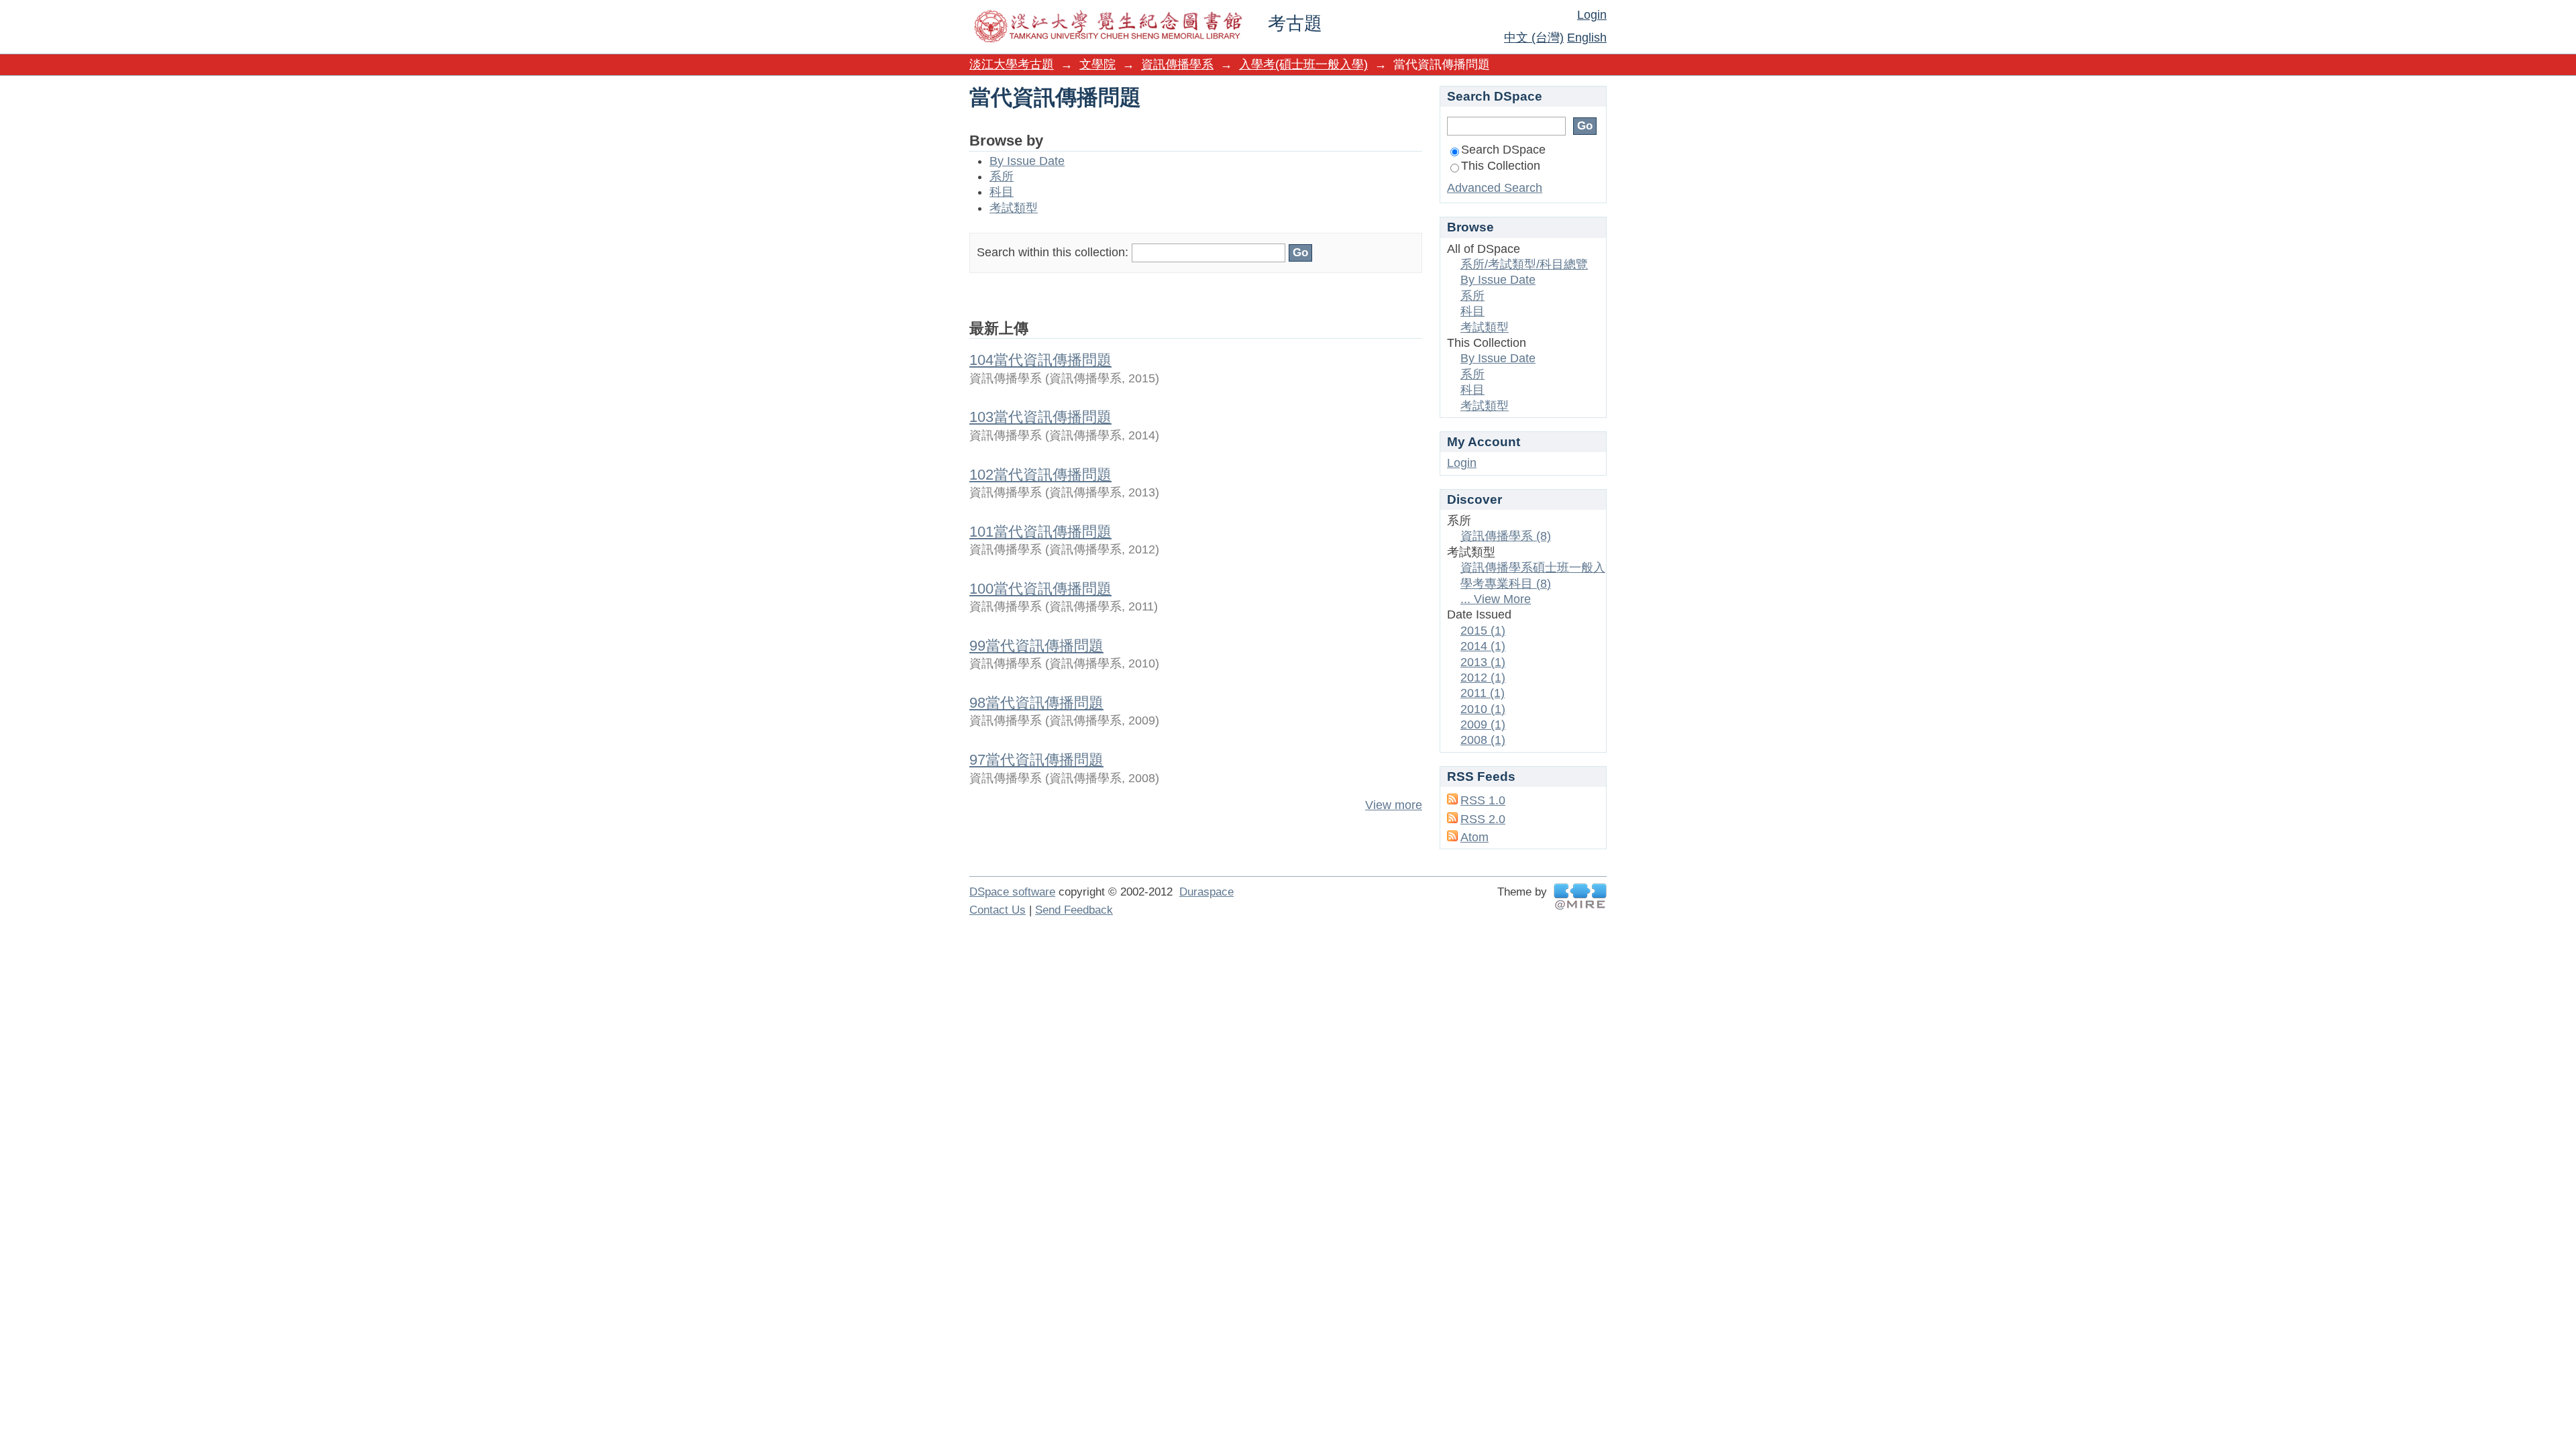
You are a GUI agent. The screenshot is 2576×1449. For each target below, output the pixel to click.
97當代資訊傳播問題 (1036, 760)
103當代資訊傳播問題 (1040, 417)
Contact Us (998, 910)
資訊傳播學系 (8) (1506, 536)
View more (1394, 805)
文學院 (1097, 64)
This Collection (1501, 166)
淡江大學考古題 (1012, 64)
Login (1592, 15)
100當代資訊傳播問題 (1040, 589)
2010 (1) (1483, 709)
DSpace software (1012, 892)
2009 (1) (1483, 724)
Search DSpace (1503, 150)
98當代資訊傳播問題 (1036, 703)
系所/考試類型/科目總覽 (1524, 264)
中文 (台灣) (1534, 38)
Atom (1474, 837)
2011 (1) (1483, 693)
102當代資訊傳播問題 (1040, 475)
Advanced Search (1495, 188)
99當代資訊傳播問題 (1036, 646)
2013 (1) (1483, 662)
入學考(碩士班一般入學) (1303, 64)
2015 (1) (1483, 631)
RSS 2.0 (1483, 819)
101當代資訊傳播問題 (1040, 532)
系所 (1002, 176)
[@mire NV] (1580, 897)
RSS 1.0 (1483, 800)
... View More (1496, 599)
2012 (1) (1483, 678)
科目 (1002, 192)
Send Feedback (1074, 910)
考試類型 (1014, 208)
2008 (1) (1483, 740)
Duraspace (1206, 892)
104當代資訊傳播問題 (1040, 360)
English (1587, 38)
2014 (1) (1483, 646)
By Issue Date (1027, 161)
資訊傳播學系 (1177, 64)
